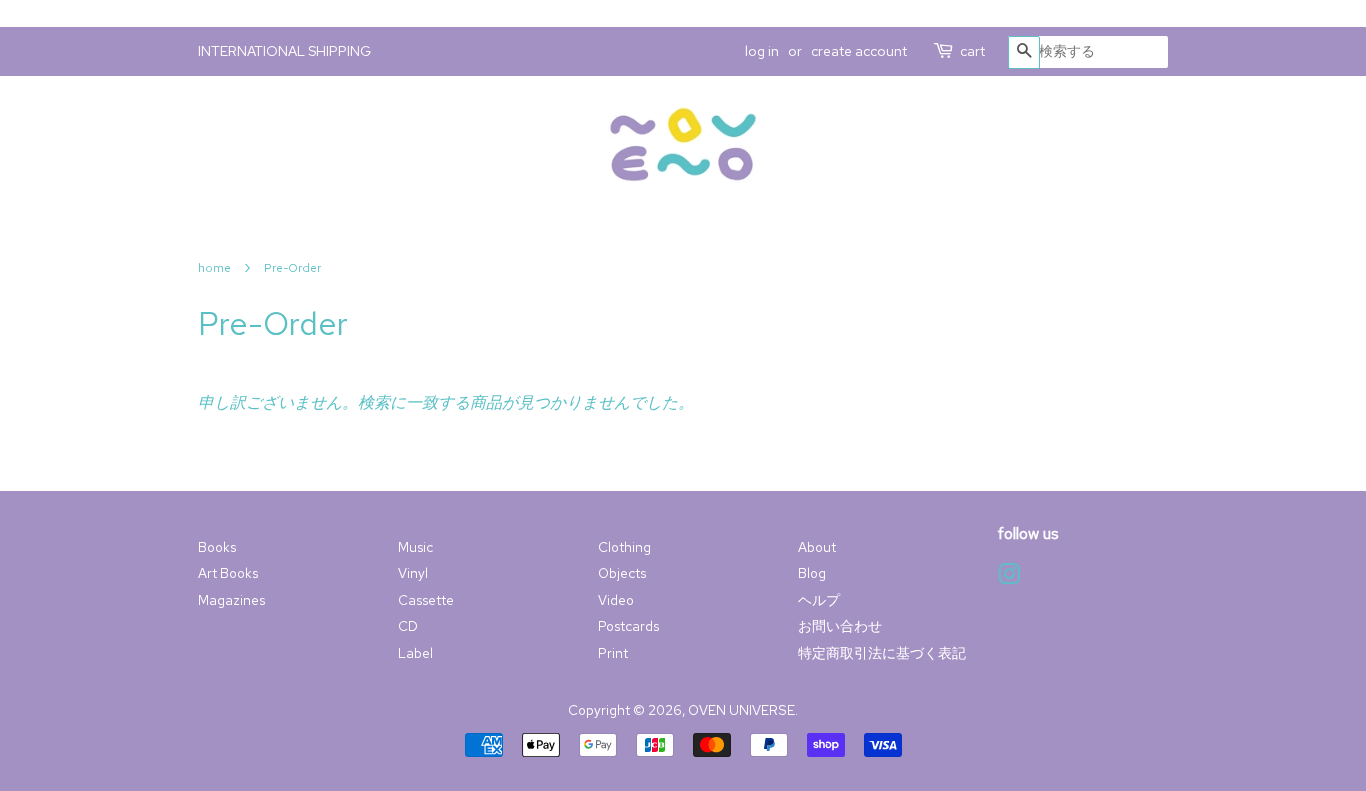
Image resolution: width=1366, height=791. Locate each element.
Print (613, 653)
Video (616, 600)
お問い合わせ (840, 626)
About (817, 547)
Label (415, 653)
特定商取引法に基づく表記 (882, 653)
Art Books (228, 573)
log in (762, 51)
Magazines (231, 600)
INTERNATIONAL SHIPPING (284, 51)
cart (972, 51)
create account (859, 51)
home (214, 268)
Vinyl (413, 573)
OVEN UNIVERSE (741, 710)
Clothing (624, 547)
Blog (812, 573)
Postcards (628, 626)
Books (217, 547)
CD (408, 626)
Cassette (426, 600)
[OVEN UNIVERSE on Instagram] (1009, 578)
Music (415, 547)
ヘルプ (819, 600)
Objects (622, 573)
